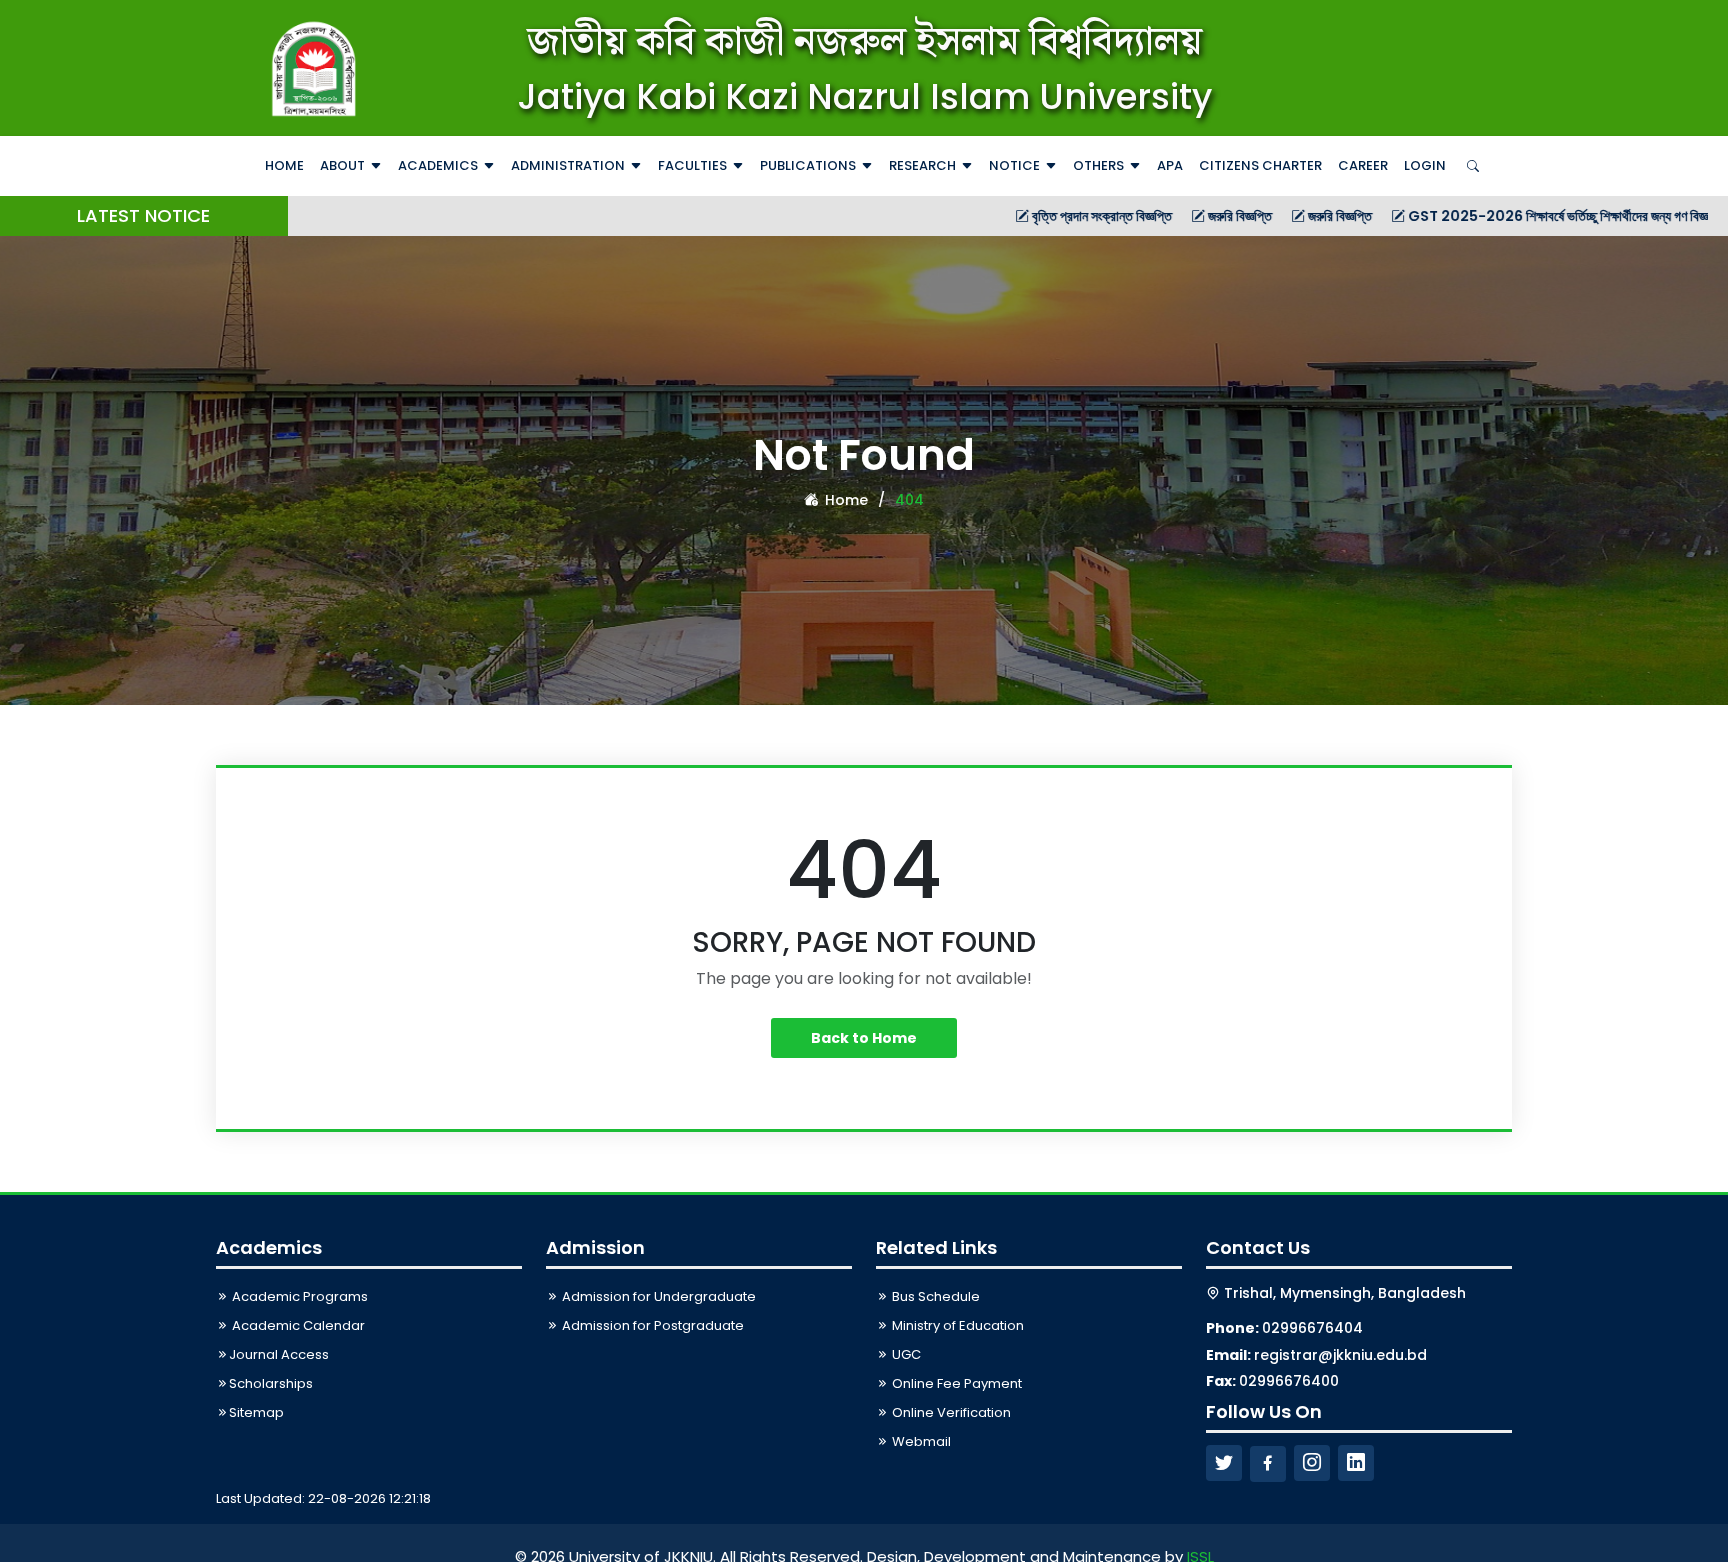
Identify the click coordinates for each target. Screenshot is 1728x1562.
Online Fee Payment (955, 1383)
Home (284, 165)
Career (1363, 165)
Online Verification (950, 1412)
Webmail (920, 1441)
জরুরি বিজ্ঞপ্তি (1167, 216)
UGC (905, 1354)
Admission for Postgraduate (651, 1325)
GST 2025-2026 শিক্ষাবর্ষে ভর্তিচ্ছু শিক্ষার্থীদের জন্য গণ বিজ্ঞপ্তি (1494, 216)
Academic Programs (298, 1296)
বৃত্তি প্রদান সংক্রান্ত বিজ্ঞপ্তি (1029, 216)
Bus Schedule (934, 1296)
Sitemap (256, 1412)
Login (1425, 165)
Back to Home (864, 1038)
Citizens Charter (1260, 165)
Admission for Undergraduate (657, 1296)
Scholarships (271, 1383)
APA (1170, 165)
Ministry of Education (956, 1325)
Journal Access (279, 1354)
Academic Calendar (297, 1325)
